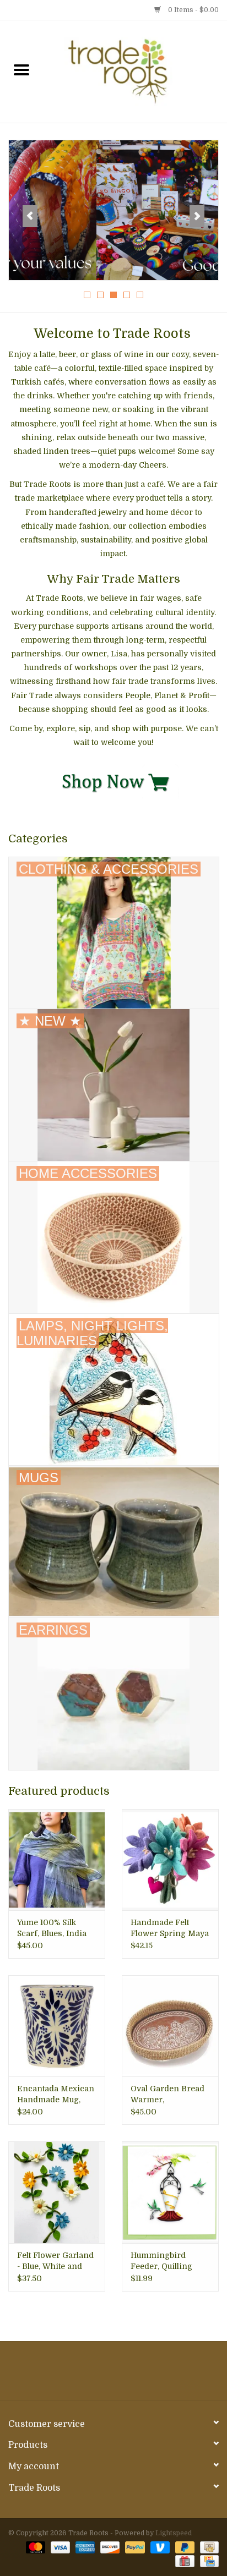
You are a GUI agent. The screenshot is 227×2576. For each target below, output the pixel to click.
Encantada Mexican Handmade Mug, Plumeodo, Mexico (56, 2095)
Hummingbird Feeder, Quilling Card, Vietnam (161, 2261)
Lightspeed (174, 2533)
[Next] (197, 216)
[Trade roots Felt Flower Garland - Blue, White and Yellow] (57, 2192)
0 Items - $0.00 (193, 10)
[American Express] (84, 2547)
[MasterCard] (34, 2547)
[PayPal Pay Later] (184, 2547)
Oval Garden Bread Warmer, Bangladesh (167, 2095)
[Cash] (207, 2547)
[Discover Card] (109, 2547)
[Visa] (59, 2547)
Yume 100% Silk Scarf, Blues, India (52, 1928)
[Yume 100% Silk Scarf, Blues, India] (57, 1860)
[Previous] (30, 216)
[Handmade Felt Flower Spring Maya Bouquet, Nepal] (170, 1860)
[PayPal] (134, 2547)
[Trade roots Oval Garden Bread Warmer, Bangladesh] (170, 2026)
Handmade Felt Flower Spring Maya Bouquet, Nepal (170, 1928)
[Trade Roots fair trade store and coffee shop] (135, 71)
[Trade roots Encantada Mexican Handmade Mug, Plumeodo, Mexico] (57, 2026)
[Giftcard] (183, 2561)
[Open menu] (21, 69)
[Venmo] (159, 2547)
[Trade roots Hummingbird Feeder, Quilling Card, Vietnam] (170, 2192)
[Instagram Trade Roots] (113, 2375)
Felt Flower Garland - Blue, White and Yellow (55, 2261)
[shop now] (113, 781)
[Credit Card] (207, 2561)
